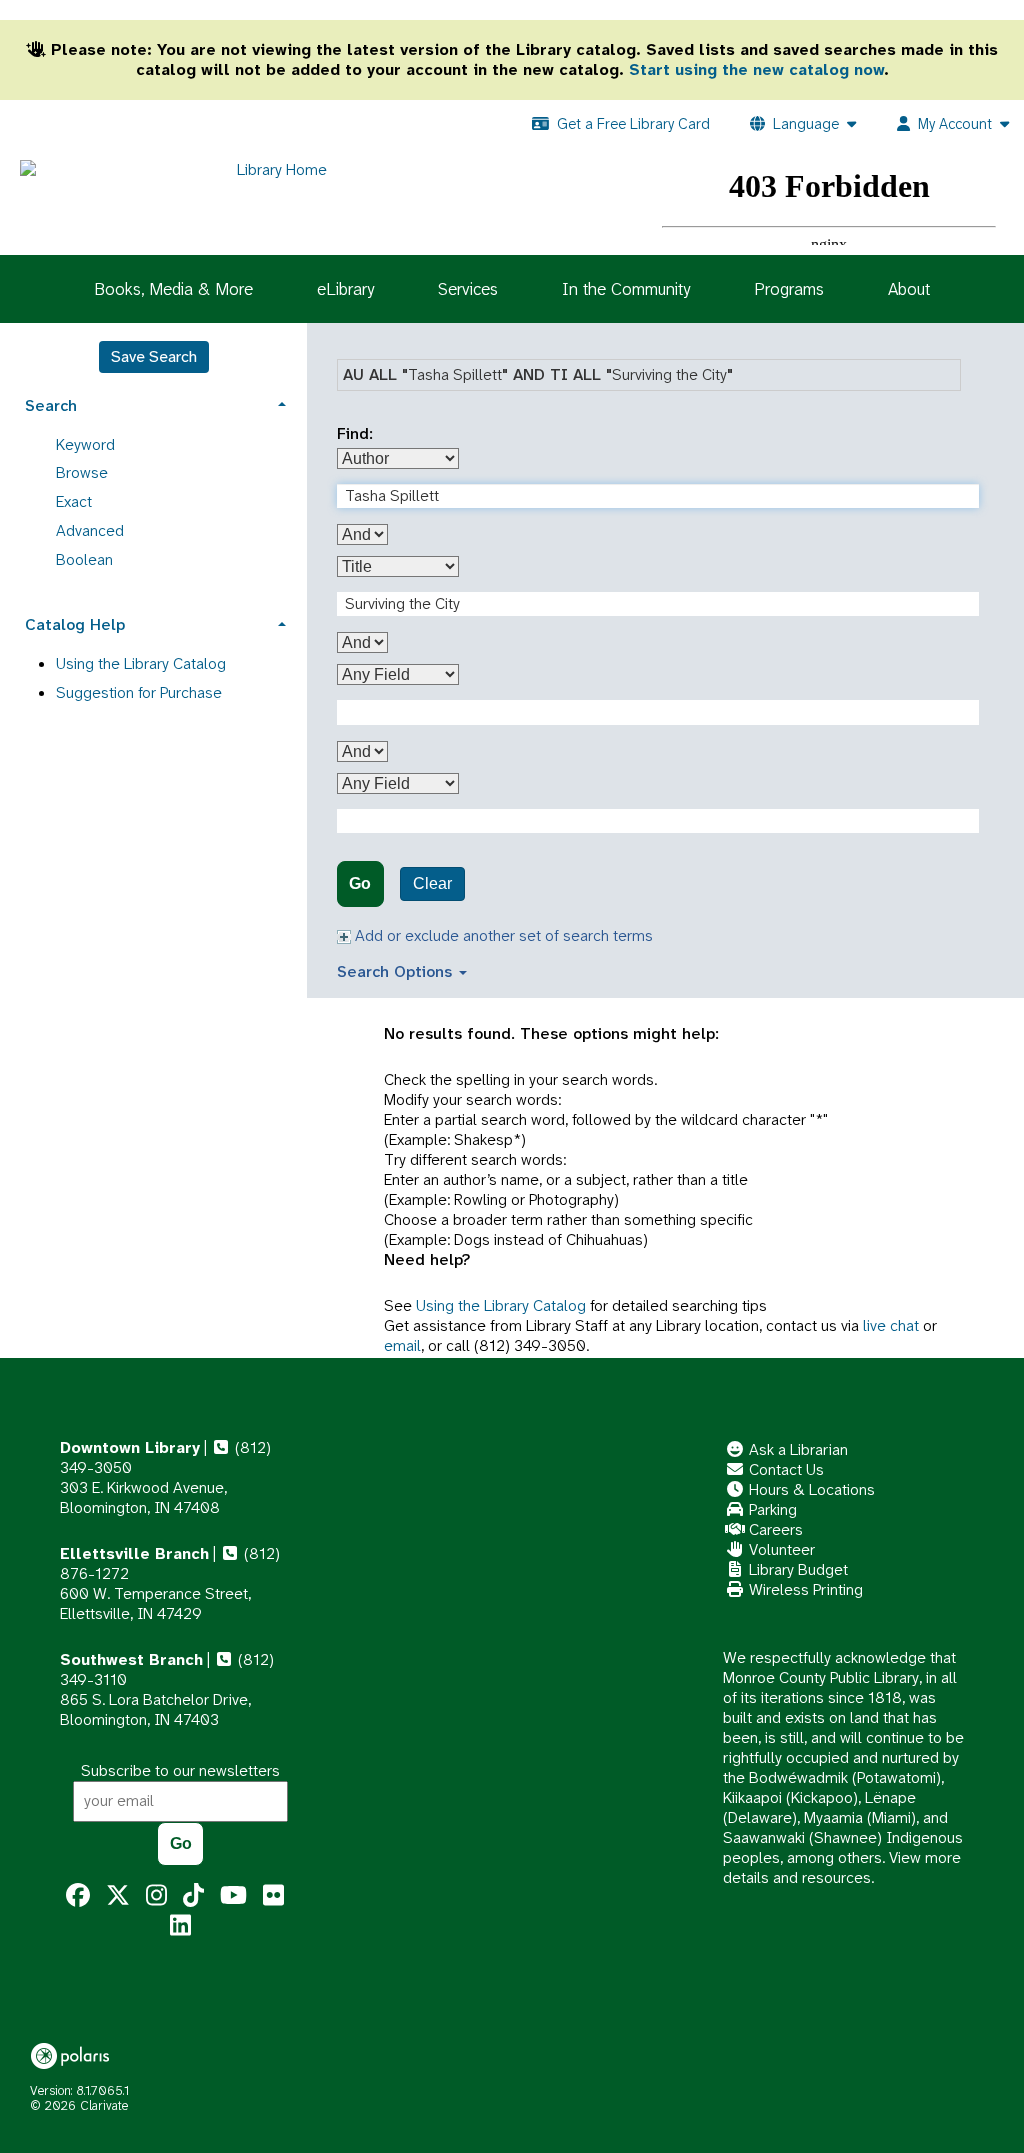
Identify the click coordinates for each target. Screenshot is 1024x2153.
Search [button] (51, 405)
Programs (789, 289)
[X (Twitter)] (118, 1896)
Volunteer (780, 1549)
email (402, 1345)
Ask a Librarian (796, 1449)
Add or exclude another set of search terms (502, 935)
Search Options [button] (397, 971)
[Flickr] (273, 1896)
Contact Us (784, 1469)
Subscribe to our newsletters (180, 1770)
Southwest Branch (131, 1659)
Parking (771, 1509)
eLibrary (345, 289)
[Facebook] (78, 1896)
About (909, 289)
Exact (74, 501)
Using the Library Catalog (501, 1305)
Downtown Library (130, 1447)
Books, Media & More (173, 289)
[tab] (153, 403)
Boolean (84, 559)
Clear (432, 883)
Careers (774, 1529)
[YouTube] (233, 1896)
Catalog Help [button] (75, 624)
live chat (891, 1325)
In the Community (626, 289)
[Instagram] (156, 1896)
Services (468, 289)
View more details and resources (842, 1867)
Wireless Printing (804, 1589)
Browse (82, 472)
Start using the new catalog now (756, 69)
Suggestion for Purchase (139, 692)
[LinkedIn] (180, 1926)
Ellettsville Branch (134, 1553)
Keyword (85, 444)
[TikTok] (193, 1896)
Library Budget (796, 1569)
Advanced (90, 530)
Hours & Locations (810, 1489)
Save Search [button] (154, 356)
